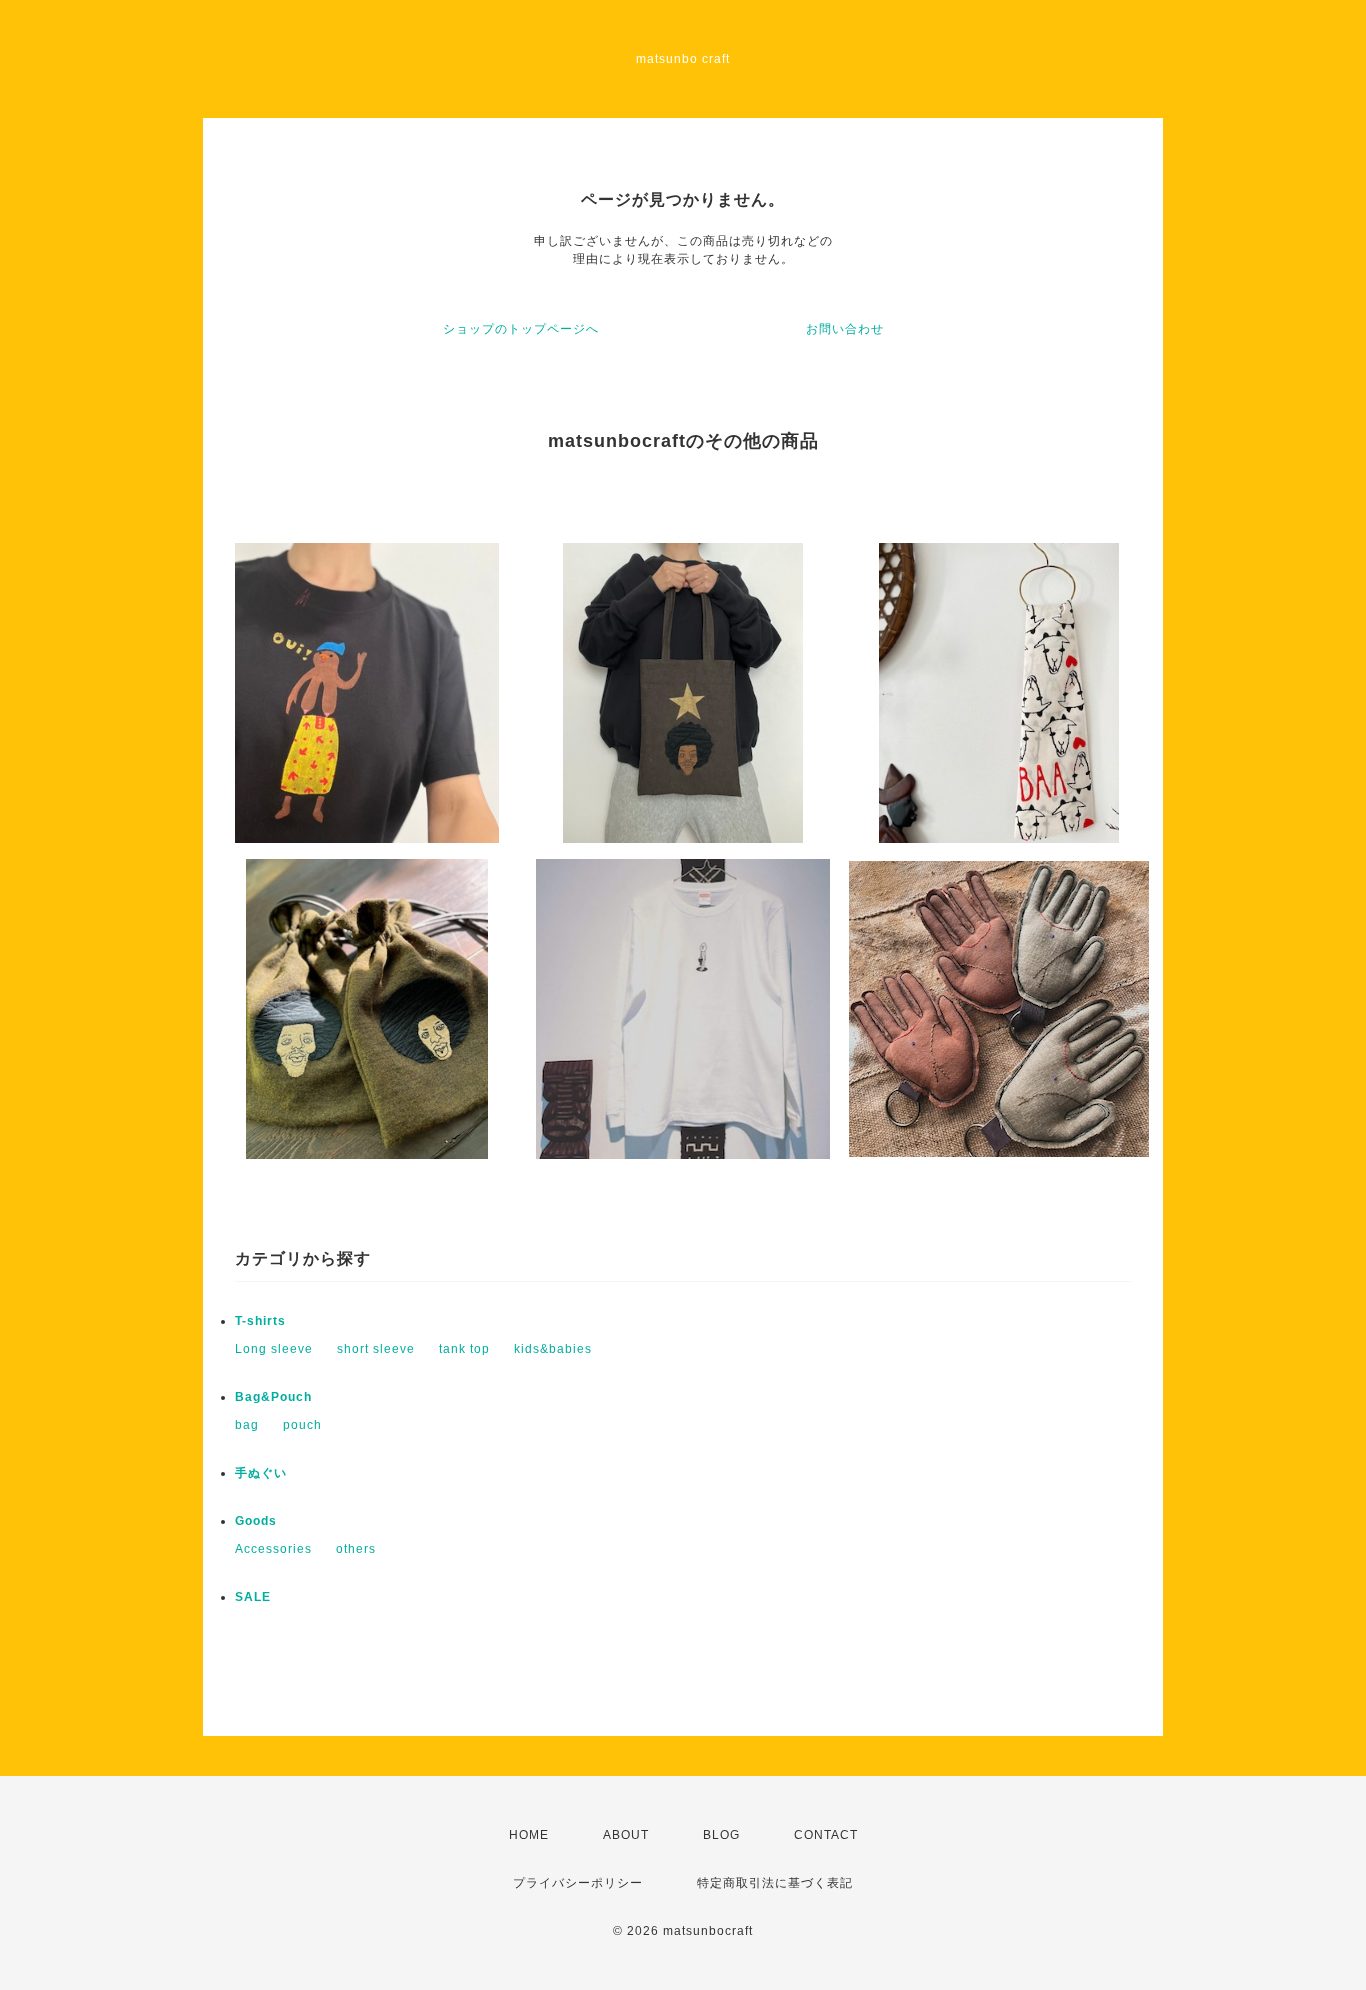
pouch (302, 1425)
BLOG (721, 1835)
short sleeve (376, 1349)
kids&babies (553, 1349)
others (356, 1549)
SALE (253, 1597)
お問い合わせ (845, 329)
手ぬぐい (261, 1473)
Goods (256, 1521)
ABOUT (626, 1835)
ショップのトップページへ (521, 329)
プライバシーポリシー (578, 1883)
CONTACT (826, 1835)
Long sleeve (274, 1349)
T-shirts (260, 1321)
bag (247, 1425)
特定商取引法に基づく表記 (775, 1883)
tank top (464, 1349)
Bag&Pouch (273, 1397)
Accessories (273, 1549)
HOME (529, 1835)
